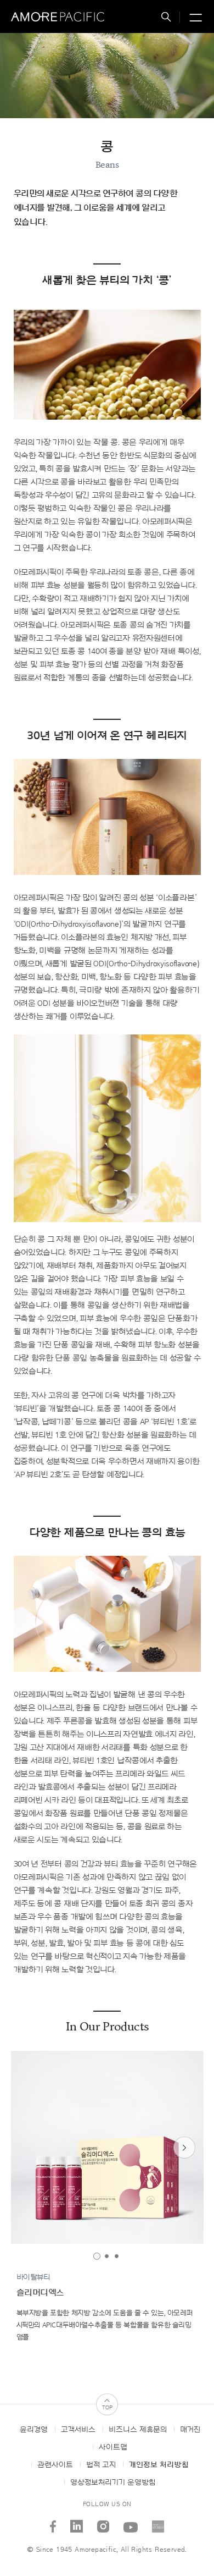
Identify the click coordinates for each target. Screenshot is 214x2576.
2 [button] (107, 2256)
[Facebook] (53, 2522)
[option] (107, 2147)
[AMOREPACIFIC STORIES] (158, 2522)
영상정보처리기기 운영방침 (113, 2483)
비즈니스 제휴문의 (138, 2430)
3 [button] (117, 2256)
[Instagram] (103, 2522)
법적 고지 (101, 2465)
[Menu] (194, 18)
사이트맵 (113, 2447)
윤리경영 (34, 2430)
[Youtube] (131, 2522)
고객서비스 (78, 2430)
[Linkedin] (77, 2522)
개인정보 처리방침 (159, 2465)
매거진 (190, 2430)
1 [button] (97, 2256)
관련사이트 (55, 2465)
